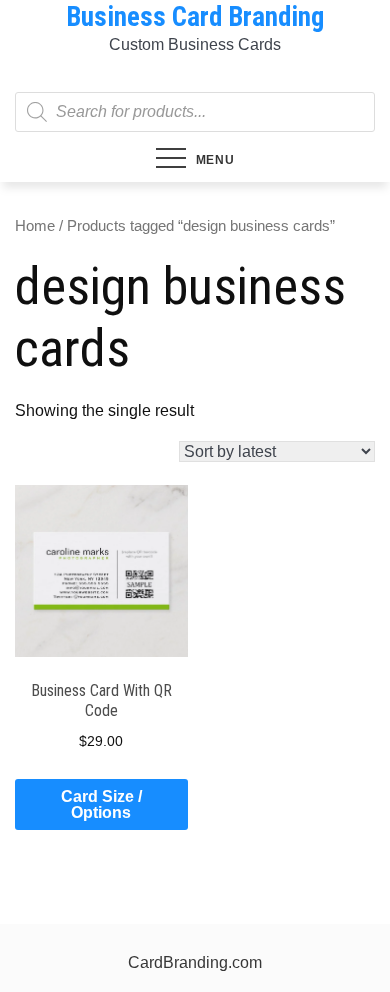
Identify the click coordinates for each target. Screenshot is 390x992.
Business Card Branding (195, 17)
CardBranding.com (195, 962)
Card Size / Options (101, 804)
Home (35, 226)
